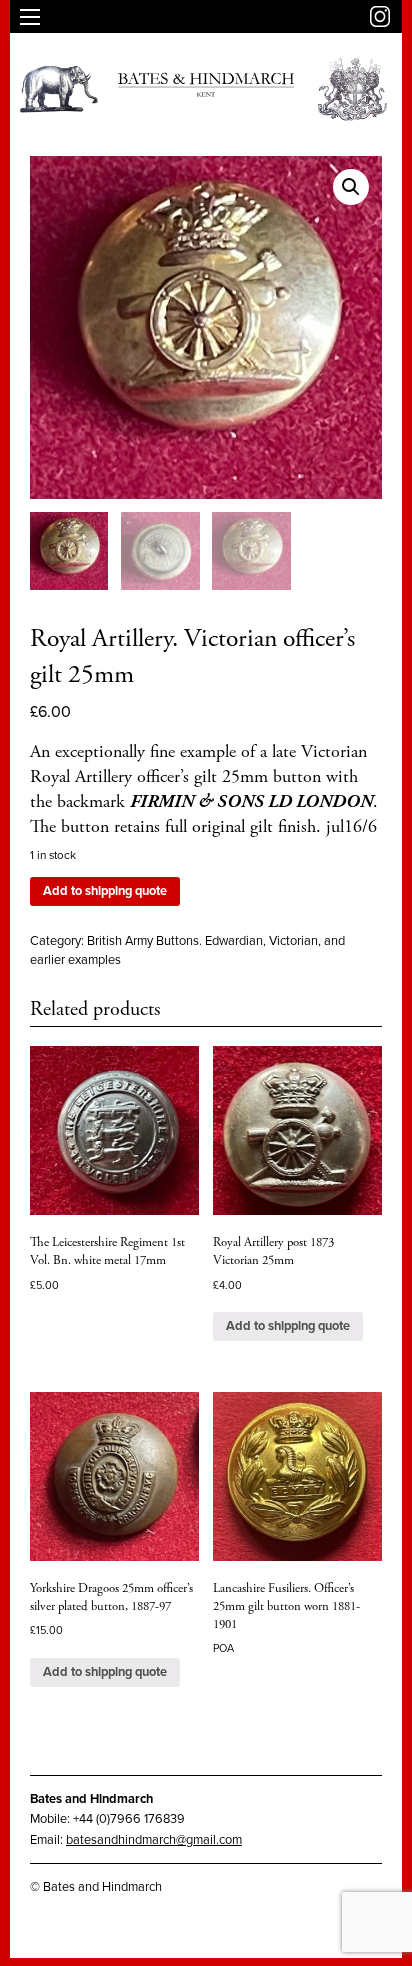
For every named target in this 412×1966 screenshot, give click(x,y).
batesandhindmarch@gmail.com (154, 1840)
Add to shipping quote (105, 891)
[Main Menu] (30, 17)
